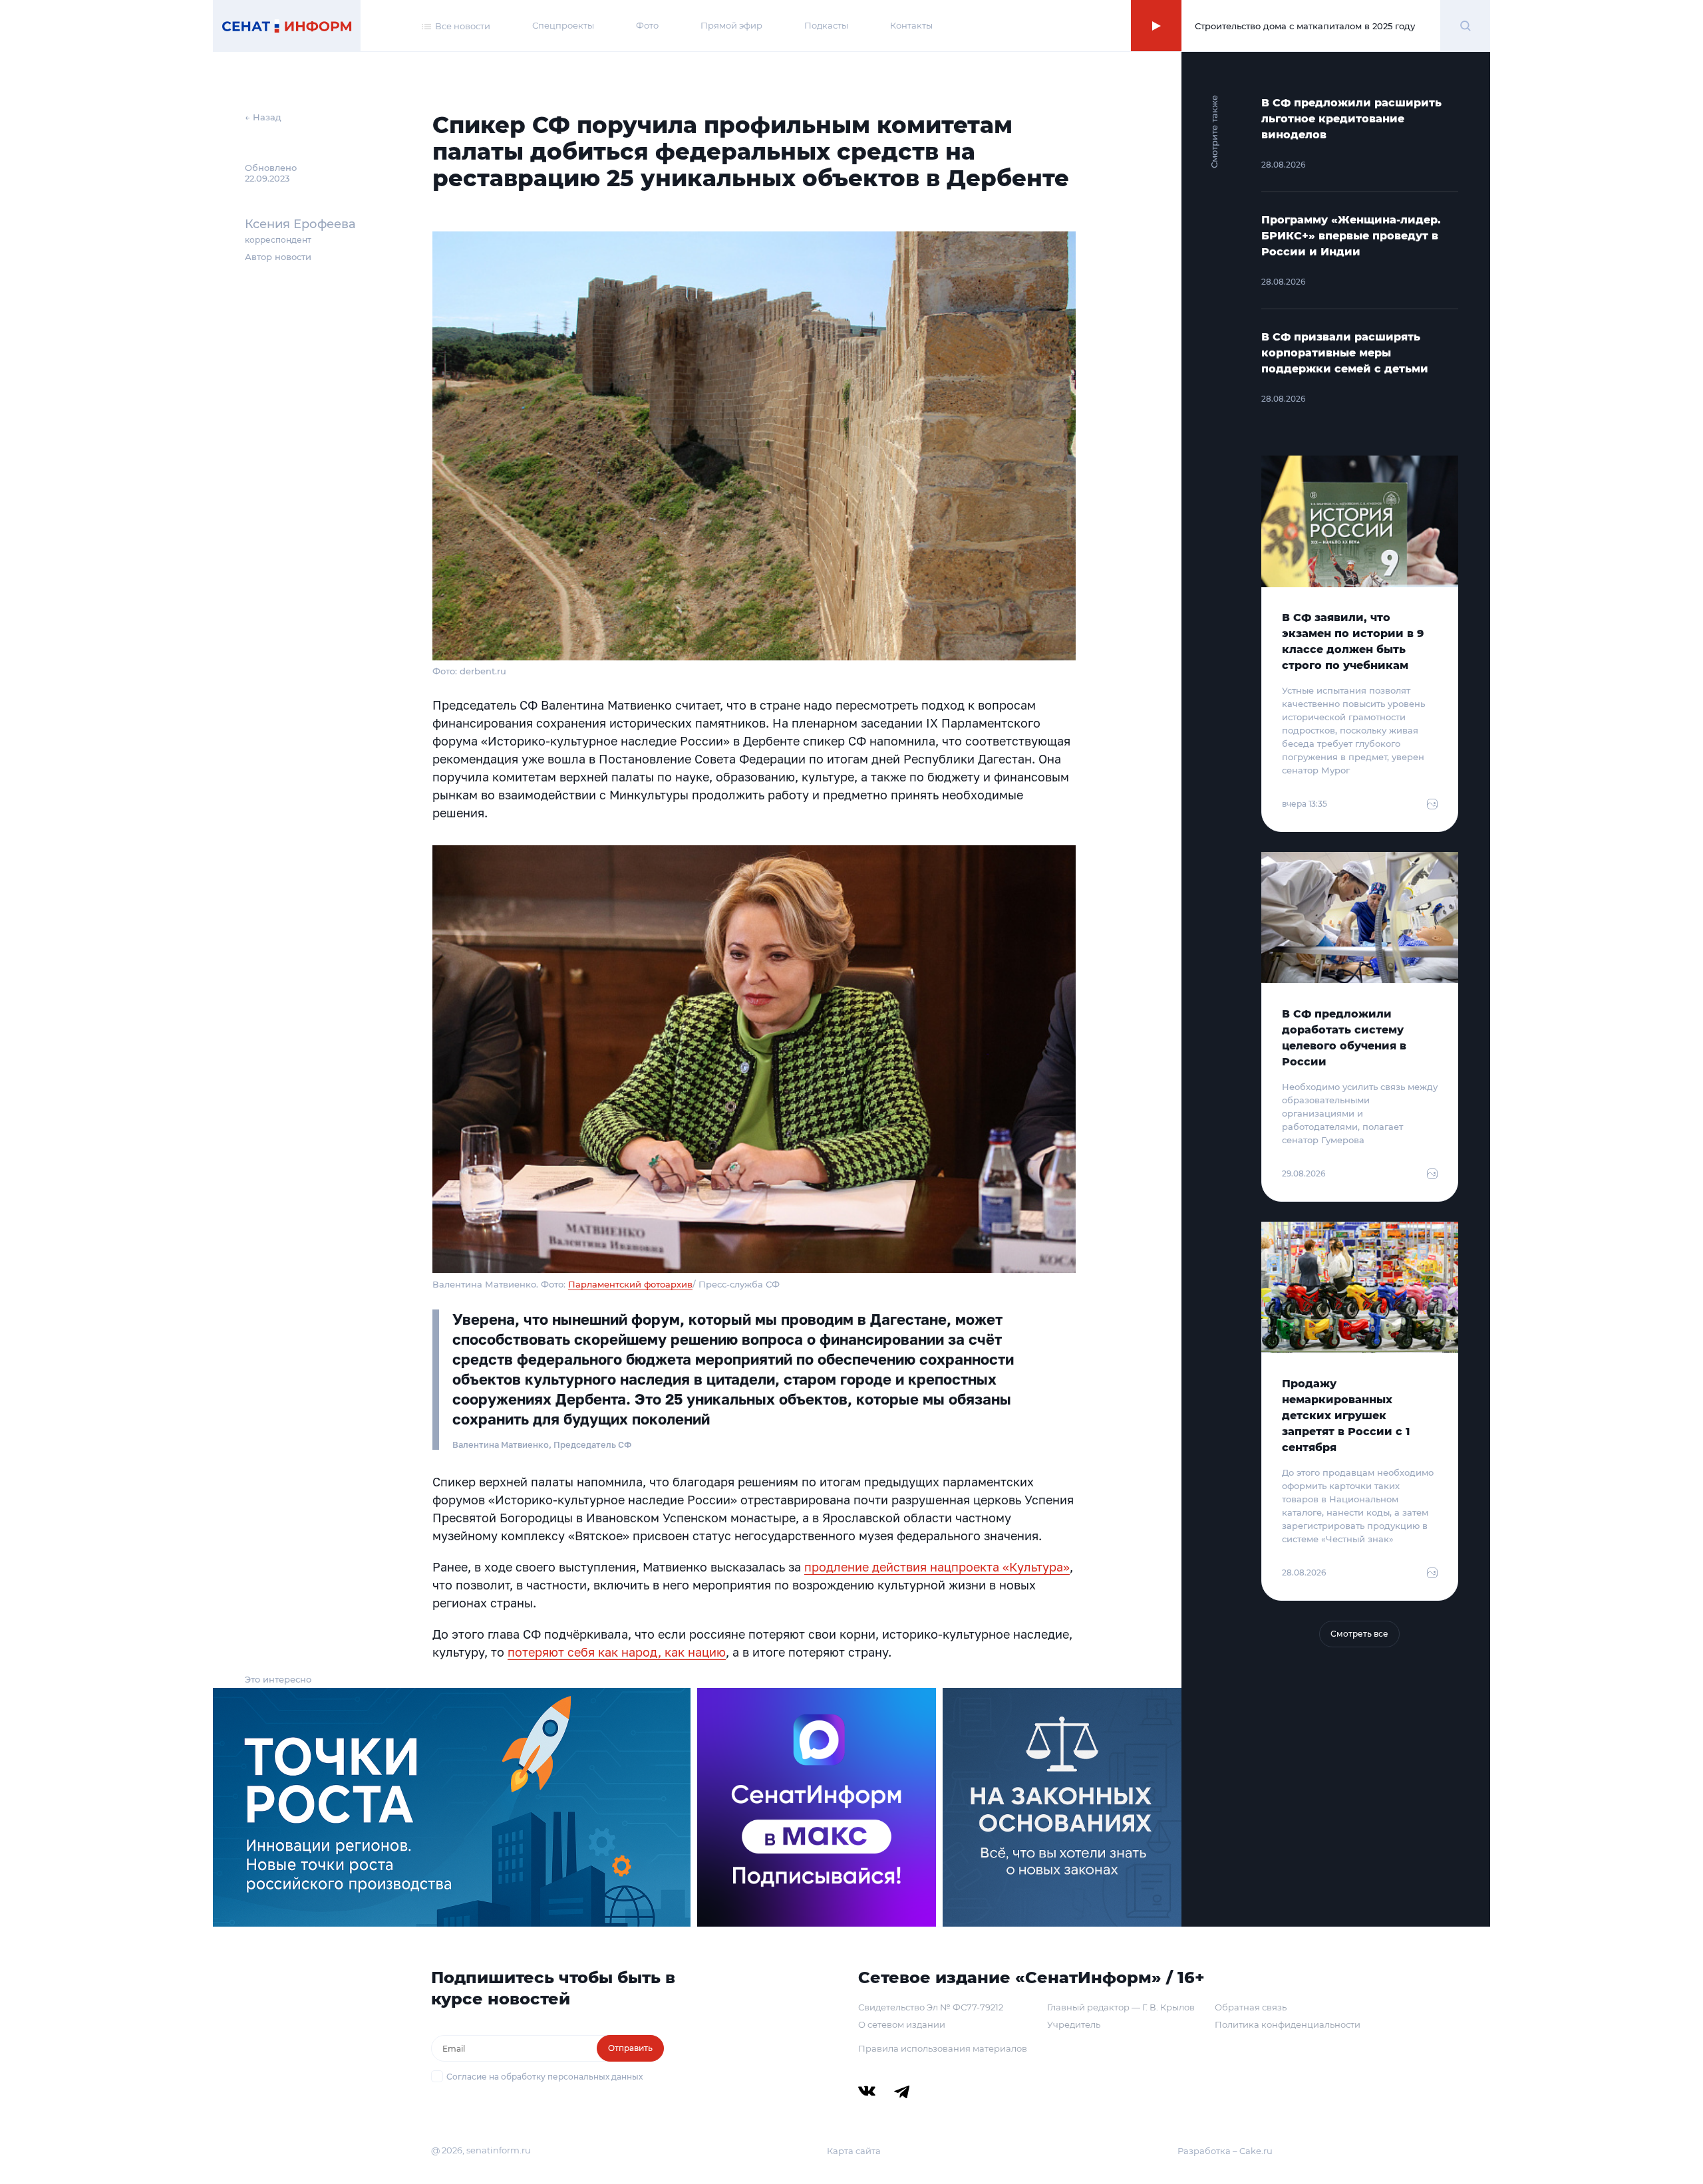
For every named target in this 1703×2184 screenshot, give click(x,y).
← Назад (263, 117)
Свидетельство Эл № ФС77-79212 (931, 2007)
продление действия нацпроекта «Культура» (937, 1567)
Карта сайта (854, 2151)
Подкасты (826, 25)
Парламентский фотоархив (630, 1284)
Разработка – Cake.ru (1225, 2151)
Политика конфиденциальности (1288, 2024)
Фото (647, 25)
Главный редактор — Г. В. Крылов (1121, 2007)
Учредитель (1074, 2024)
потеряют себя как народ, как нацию (617, 1652)
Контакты (911, 25)
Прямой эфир (731, 25)
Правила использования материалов (943, 2048)
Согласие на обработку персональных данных (544, 2077)
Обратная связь (1251, 2007)
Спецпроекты (563, 25)
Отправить (630, 2048)
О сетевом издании (902, 2024)
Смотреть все (1359, 1634)
